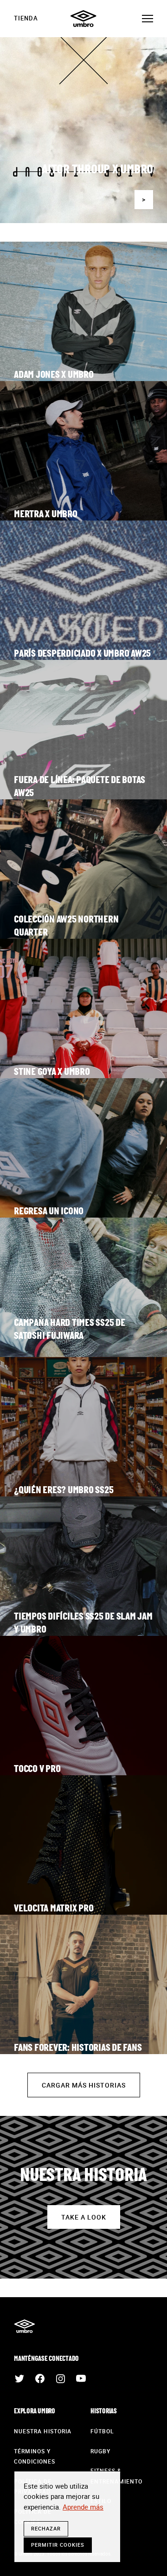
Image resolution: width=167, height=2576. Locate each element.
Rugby (100, 2451)
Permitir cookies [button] (58, 2545)
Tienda (26, 18)
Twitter (19, 2378)
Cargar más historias (84, 2085)
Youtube (81, 2378)
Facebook (40, 2378)
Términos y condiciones (35, 2456)
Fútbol (102, 2431)
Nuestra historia (43, 2431)
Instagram (60, 2378)
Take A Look (84, 2217)
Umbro (83, 19)
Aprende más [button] (83, 2507)
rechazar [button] (46, 2528)
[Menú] (148, 19)
